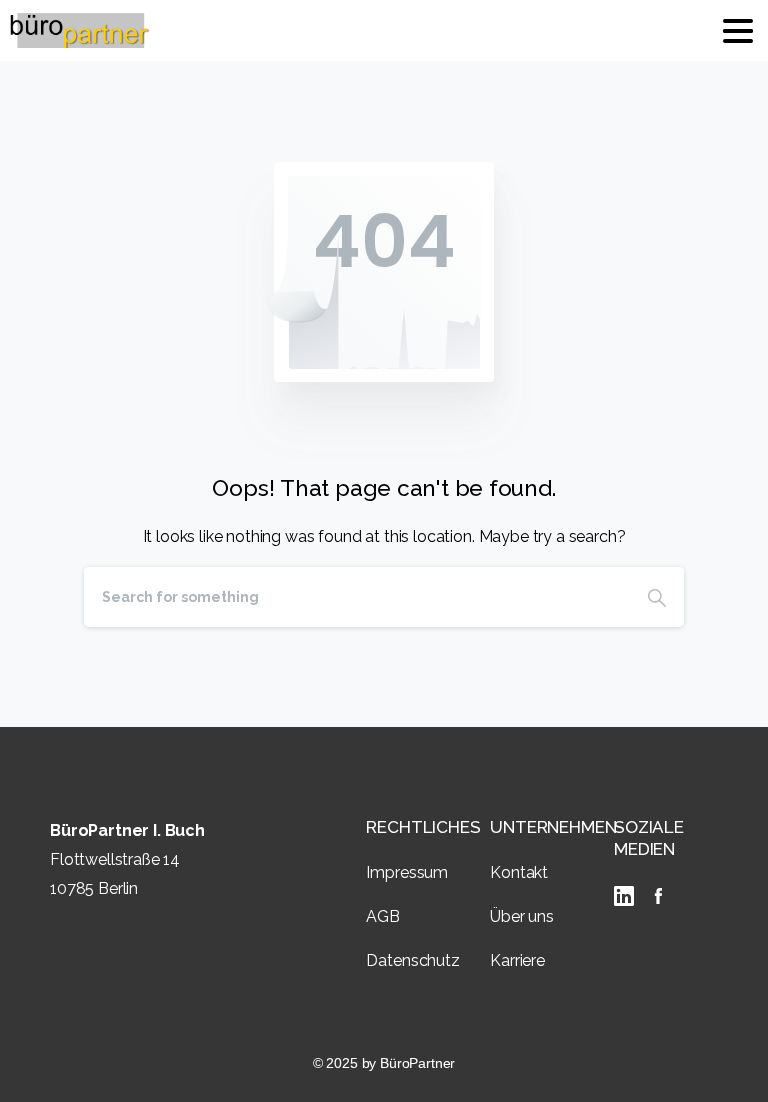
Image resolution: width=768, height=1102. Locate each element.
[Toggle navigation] (738, 31)
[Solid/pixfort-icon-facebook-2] (658, 895)
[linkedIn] (628, 896)
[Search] (657, 597)
